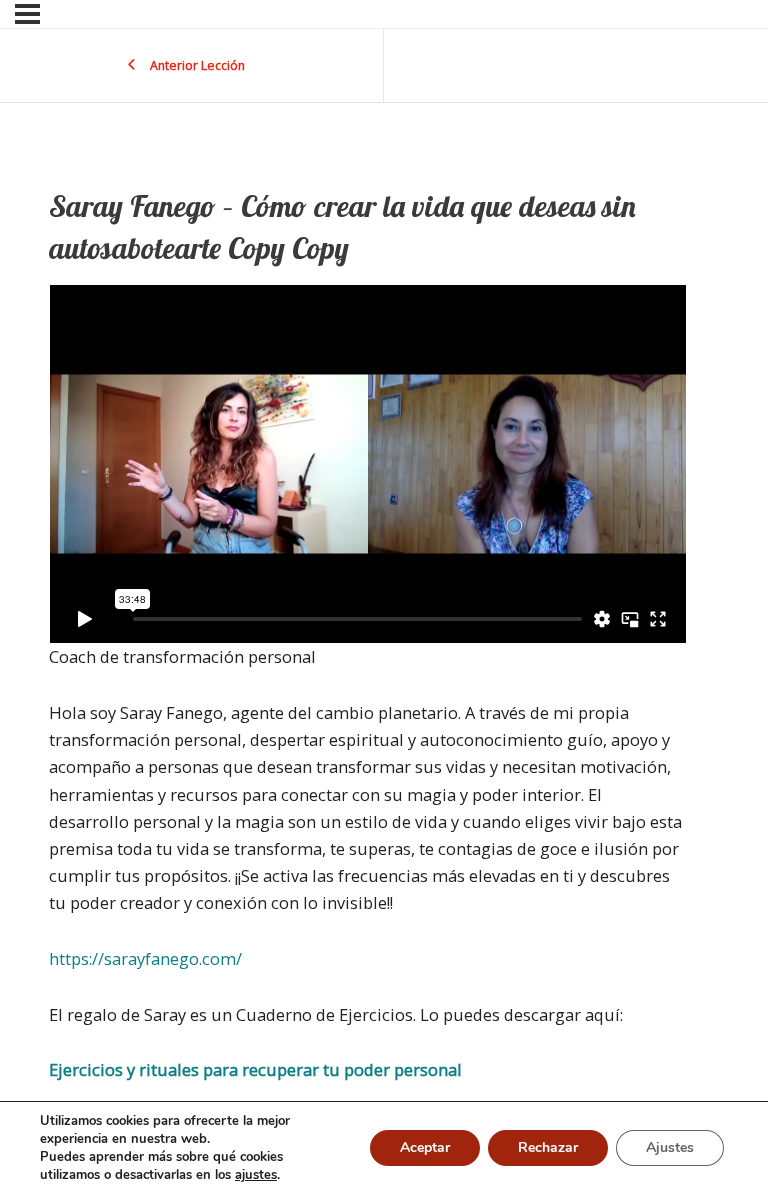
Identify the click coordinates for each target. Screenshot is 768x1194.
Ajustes (670, 1147)
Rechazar (548, 1147)
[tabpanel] (367, 684)
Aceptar (425, 1147)
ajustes (256, 1175)
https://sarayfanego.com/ (145, 958)
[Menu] (27, 14)
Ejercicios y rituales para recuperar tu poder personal (255, 1069)
